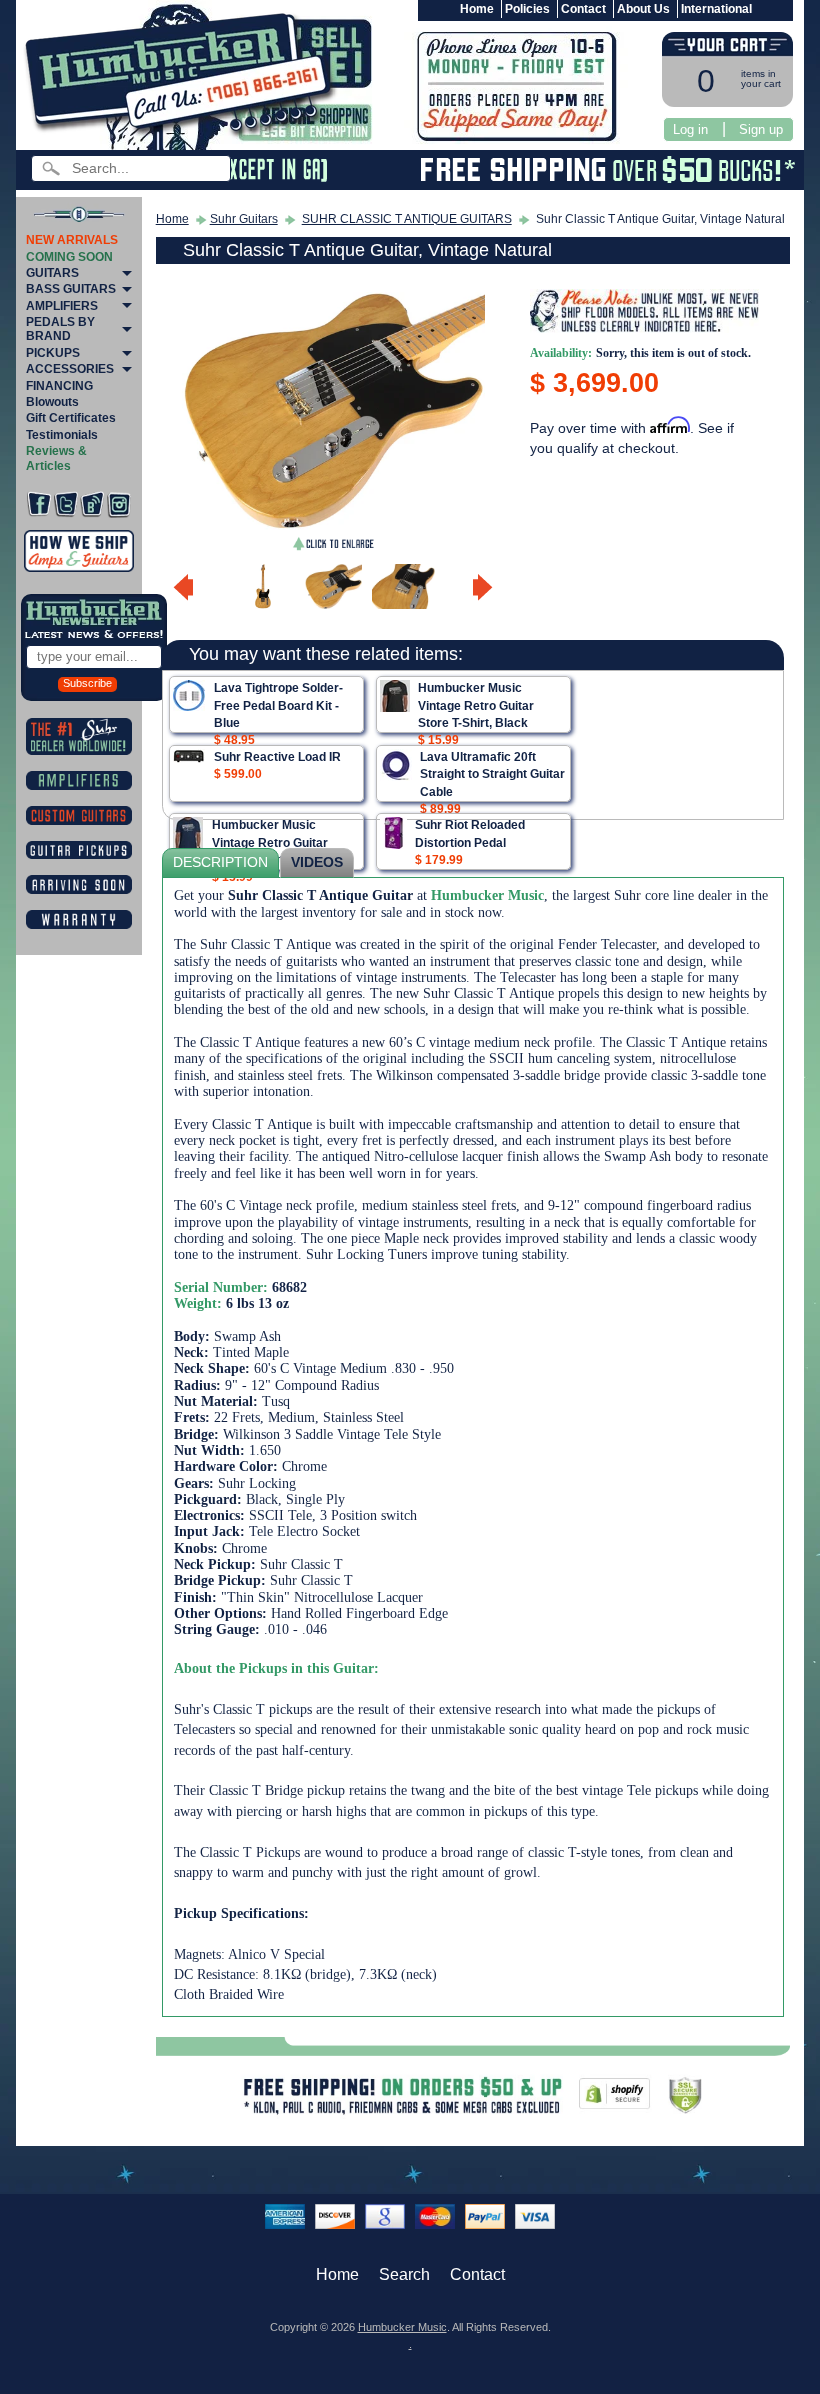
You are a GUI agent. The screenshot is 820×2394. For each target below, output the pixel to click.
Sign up (761, 129)
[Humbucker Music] (183, 78)
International (716, 9)
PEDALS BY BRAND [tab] (60, 329)
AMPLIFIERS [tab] (62, 306)
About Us (643, 9)
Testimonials (62, 435)
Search (404, 2274)
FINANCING (59, 386)
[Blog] (92, 504)
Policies (527, 9)
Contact (583, 9)
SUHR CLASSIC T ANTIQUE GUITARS (407, 219)
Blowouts (52, 402)
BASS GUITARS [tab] (71, 289)
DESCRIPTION (220, 862)
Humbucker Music (402, 2327)
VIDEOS (317, 862)
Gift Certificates (71, 418)
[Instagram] (119, 504)
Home (477, 9)
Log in (690, 129)
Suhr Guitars (244, 219)
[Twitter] (66, 504)
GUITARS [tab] (52, 273)
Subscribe (87, 683)
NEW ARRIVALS (72, 240)
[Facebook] (39, 504)
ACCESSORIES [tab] (70, 369)
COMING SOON (69, 257)
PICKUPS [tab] (53, 353)
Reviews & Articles (56, 458)
